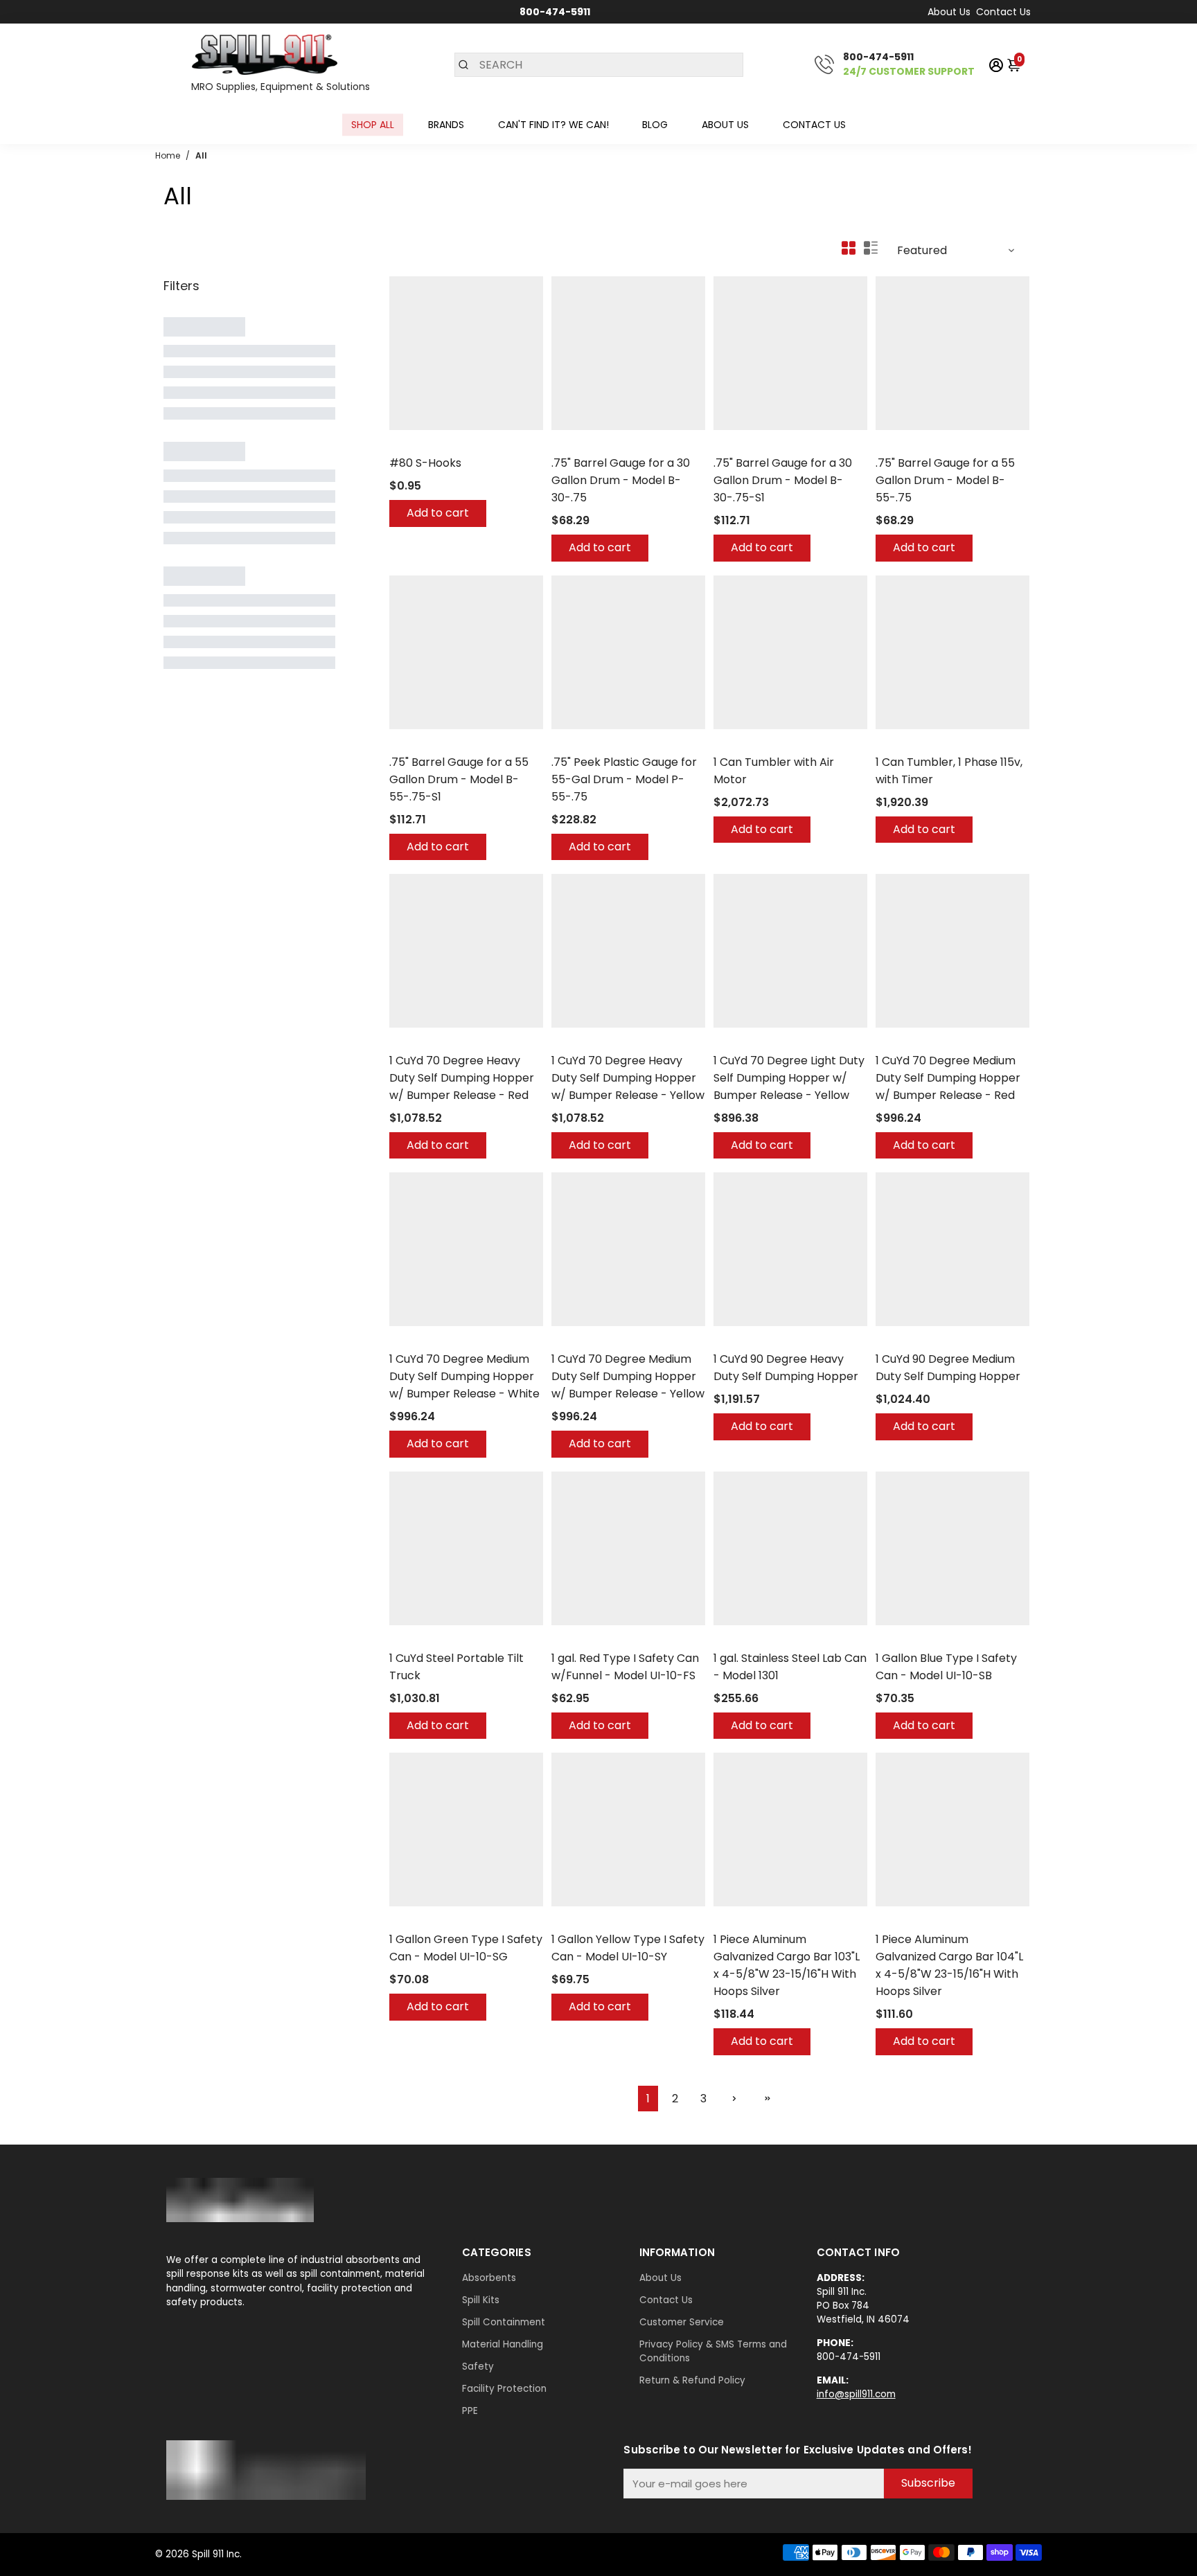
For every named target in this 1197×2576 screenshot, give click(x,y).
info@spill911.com (856, 2394)
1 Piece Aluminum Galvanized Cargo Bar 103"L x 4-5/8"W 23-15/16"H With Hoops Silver (787, 1965)
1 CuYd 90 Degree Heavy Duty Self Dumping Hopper (786, 1368)
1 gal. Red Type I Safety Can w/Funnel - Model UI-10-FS (625, 1667)
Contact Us (1003, 12)
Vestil (401, 1043)
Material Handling (503, 2344)
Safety (478, 2367)
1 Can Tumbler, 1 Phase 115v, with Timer (949, 771)
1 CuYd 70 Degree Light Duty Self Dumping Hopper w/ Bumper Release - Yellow (789, 1078)
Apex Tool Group (427, 445)
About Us (949, 12)
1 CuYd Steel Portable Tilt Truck (456, 1667)
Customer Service (682, 2322)
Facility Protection (504, 2389)
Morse (728, 744)
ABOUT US (725, 125)
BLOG (655, 125)
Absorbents (489, 2278)
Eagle (564, 1640)
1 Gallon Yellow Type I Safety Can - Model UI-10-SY (628, 1948)
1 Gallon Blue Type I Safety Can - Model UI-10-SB (946, 1667)
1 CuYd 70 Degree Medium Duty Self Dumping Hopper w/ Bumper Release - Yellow (628, 1376)
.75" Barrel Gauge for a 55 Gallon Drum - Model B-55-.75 (945, 480)
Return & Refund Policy (692, 2380)
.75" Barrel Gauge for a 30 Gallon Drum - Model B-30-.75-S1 (783, 480)
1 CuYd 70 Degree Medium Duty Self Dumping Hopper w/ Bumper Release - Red (948, 1078)
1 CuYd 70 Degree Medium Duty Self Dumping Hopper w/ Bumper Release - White (464, 1376)
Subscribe (928, 2483)
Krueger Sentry (585, 445)
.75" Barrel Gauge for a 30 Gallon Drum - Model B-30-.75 (621, 480)
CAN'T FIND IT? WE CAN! (553, 125)
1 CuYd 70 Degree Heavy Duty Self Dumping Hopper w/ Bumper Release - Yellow (628, 1078)
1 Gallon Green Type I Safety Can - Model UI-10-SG (466, 1948)
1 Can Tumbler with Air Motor (774, 771)
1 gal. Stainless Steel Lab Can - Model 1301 (790, 1667)
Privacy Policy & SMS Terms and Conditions (713, 2351)
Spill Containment (504, 2322)
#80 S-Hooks (425, 463)
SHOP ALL (373, 125)
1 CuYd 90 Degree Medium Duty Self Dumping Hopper (948, 1368)
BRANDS (446, 125)
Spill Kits (481, 2300)
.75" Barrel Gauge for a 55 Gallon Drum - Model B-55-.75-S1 (459, 779)
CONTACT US (814, 125)
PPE (470, 2411)
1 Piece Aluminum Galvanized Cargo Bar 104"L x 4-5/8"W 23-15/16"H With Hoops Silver (949, 1965)
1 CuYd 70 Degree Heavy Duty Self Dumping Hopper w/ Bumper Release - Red (462, 1078)
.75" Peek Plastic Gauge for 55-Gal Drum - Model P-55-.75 (624, 779)
